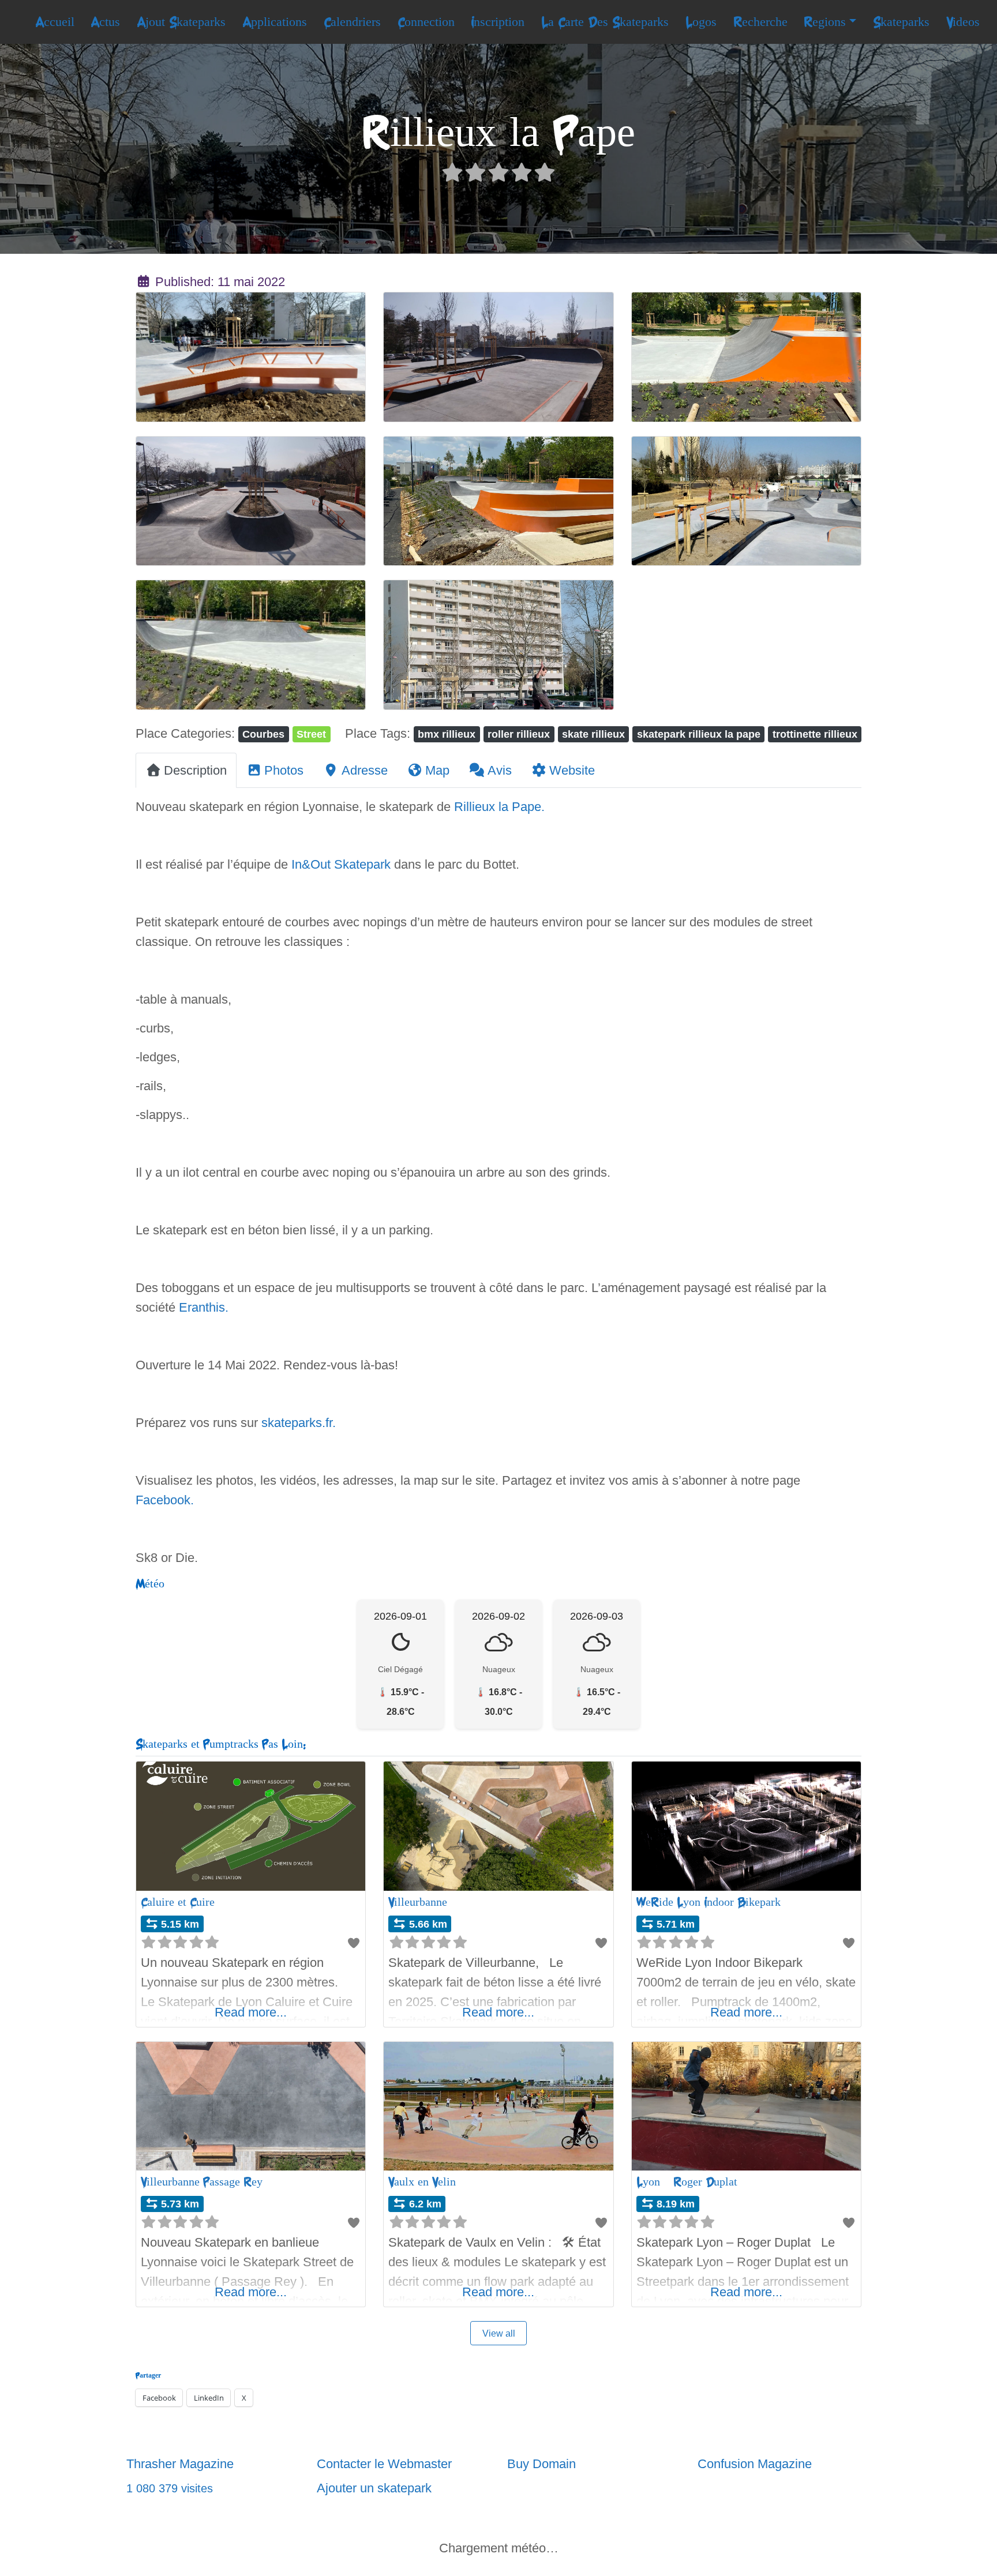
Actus (105, 22)
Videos (963, 22)
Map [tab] (437, 770)
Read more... (251, 2012)
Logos (701, 22)
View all (499, 2333)
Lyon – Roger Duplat (687, 2182)
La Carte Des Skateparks (605, 22)
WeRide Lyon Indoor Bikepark (709, 1902)
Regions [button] (825, 22)
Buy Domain (541, 2464)
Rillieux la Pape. (499, 807)
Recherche (760, 22)
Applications (275, 22)
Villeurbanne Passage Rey (202, 2182)
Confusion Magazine (755, 2464)
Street (311, 734)
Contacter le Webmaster (384, 2464)
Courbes (263, 734)
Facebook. (165, 1500)
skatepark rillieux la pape (699, 734)
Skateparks (901, 22)
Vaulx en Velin (422, 2182)
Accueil (55, 22)
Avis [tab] (500, 770)
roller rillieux (519, 734)
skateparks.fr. (299, 1423)
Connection (426, 22)
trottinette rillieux (815, 734)
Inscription (498, 22)
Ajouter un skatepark (374, 2488)
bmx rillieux (447, 734)
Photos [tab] (284, 770)
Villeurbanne (418, 1902)
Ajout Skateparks (181, 22)
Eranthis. (204, 1307)
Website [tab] (572, 770)
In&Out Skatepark (341, 864)
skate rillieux (593, 734)
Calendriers (352, 22)
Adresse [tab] (365, 770)
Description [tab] (195, 770)
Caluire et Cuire (178, 1902)
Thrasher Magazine (180, 2464)
